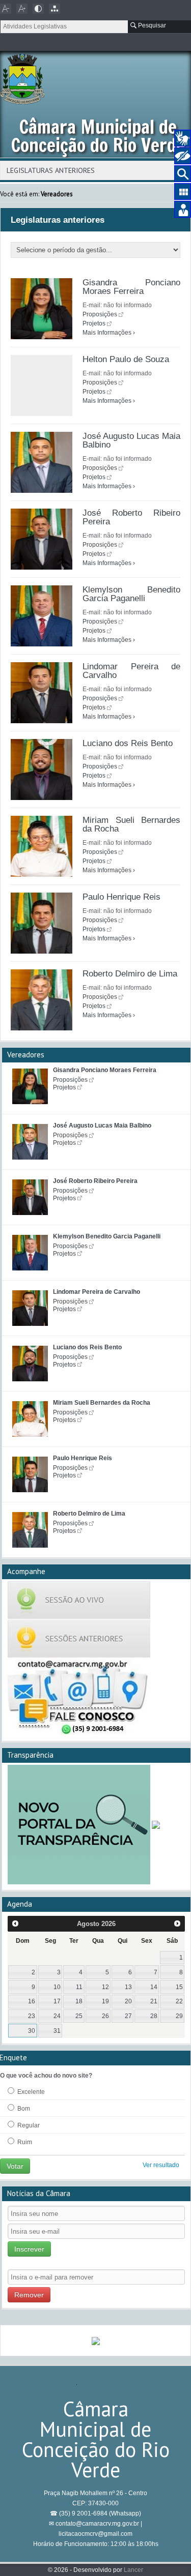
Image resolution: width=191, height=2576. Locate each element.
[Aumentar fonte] (22, 9)
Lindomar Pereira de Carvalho (131, 671)
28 (154, 2016)
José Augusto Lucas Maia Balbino (131, 440)
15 (179, 1987)
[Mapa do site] (54, 9)
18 (79, 2001)
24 (57, 2016)
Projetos (94, 323)
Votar (15, 2166)
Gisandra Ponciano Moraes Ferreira (131, 287)
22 (179, 2001)
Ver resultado (161, 2165)
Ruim (24, 2142)
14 (154, 1987)
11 (79, 1987)
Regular (28, 2125)
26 (105, 2016)
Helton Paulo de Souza (126, 359)
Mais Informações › (109, 333)
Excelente (30, 2092)
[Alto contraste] (38, 9)
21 (154, 2001)
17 (57, 2001)
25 (79, 2016)
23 (32, 2016)
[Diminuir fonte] (6, 9)
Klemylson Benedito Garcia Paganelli (131, 594)
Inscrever (29, 2249)
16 (32, 2001)
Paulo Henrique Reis (121, 897)
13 (128, 1987)
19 (105, 2001)
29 (179, 2016)
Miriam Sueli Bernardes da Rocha (131, 824)
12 (105, 1987)
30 (32, 2031)
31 (57, 2031)
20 (128, 2001)
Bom (23, 2109)
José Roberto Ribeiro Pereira (131, 517)
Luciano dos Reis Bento (128, 743)
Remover (29, 2295)
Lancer (133, 2570)
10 (57, 1987)
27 (128, 2016)
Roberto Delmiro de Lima (130, 974)
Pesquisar (151, 25)
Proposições (100, 314)
